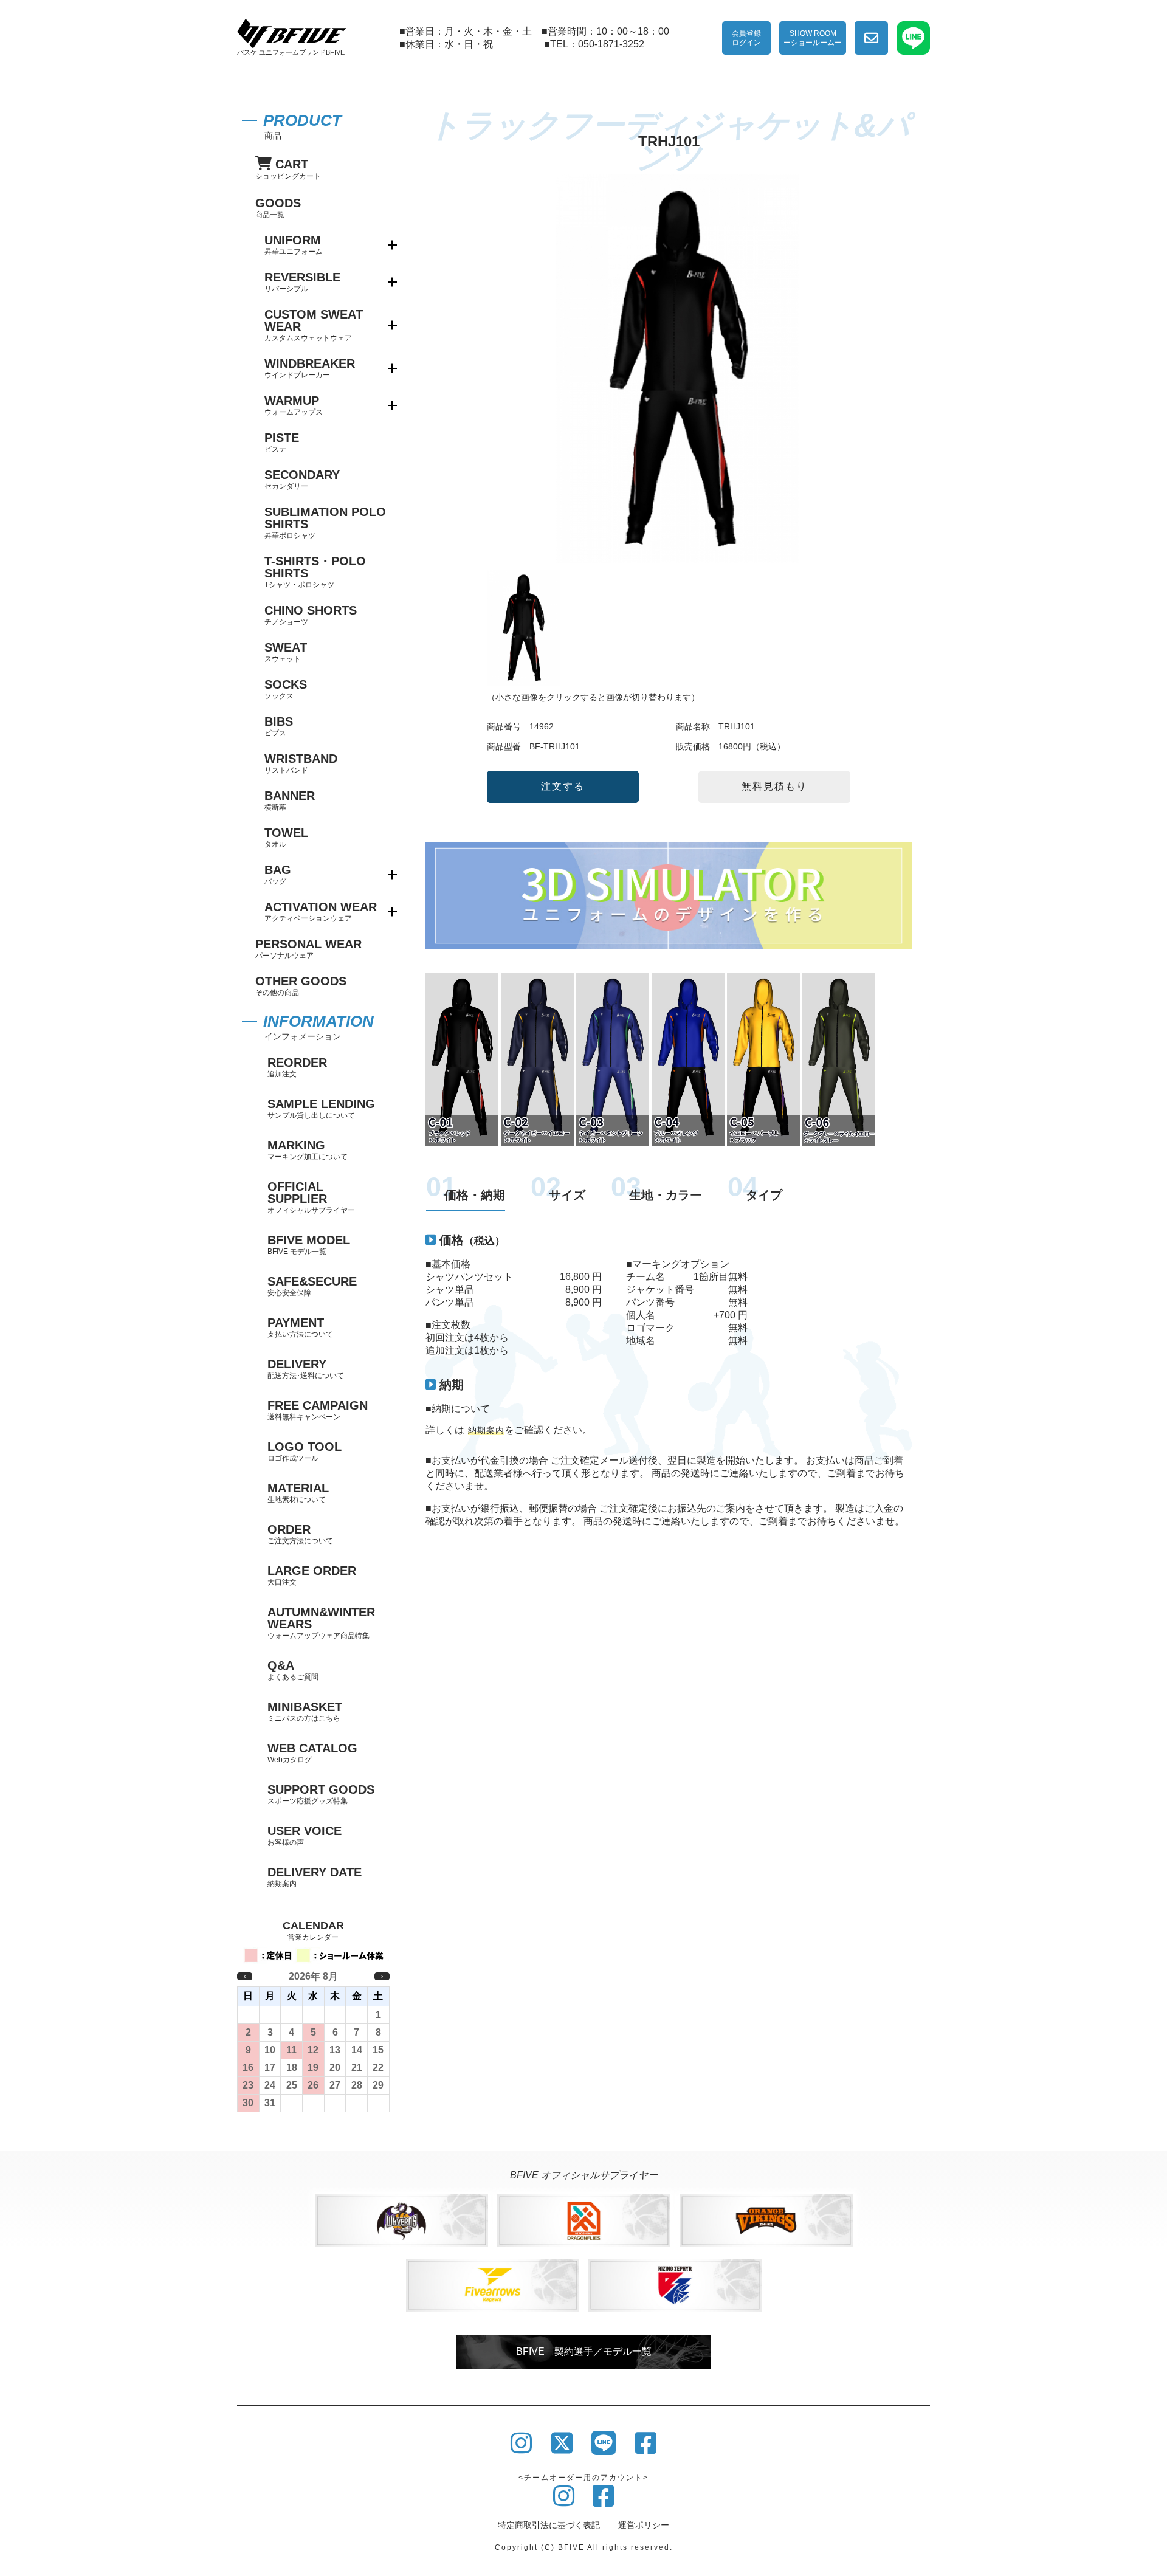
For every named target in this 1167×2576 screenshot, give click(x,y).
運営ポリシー (644, 2525)
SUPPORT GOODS (321, 1794)
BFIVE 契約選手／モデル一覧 (584, 2351)
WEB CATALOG (312, 1753)
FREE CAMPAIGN (318, 1410)
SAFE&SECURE (312, 1286)
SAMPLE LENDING (321, 1108)
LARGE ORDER (312, 1575)
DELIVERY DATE (315, 1877)
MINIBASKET (305, 1711)
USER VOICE (305, 1835)
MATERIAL (298, 1493)
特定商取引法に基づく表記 (549, 2525)
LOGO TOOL (305, 1451)
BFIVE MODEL (309, 1245)
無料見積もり (774, 786)
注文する (563, 786)
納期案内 (486, 1430)
